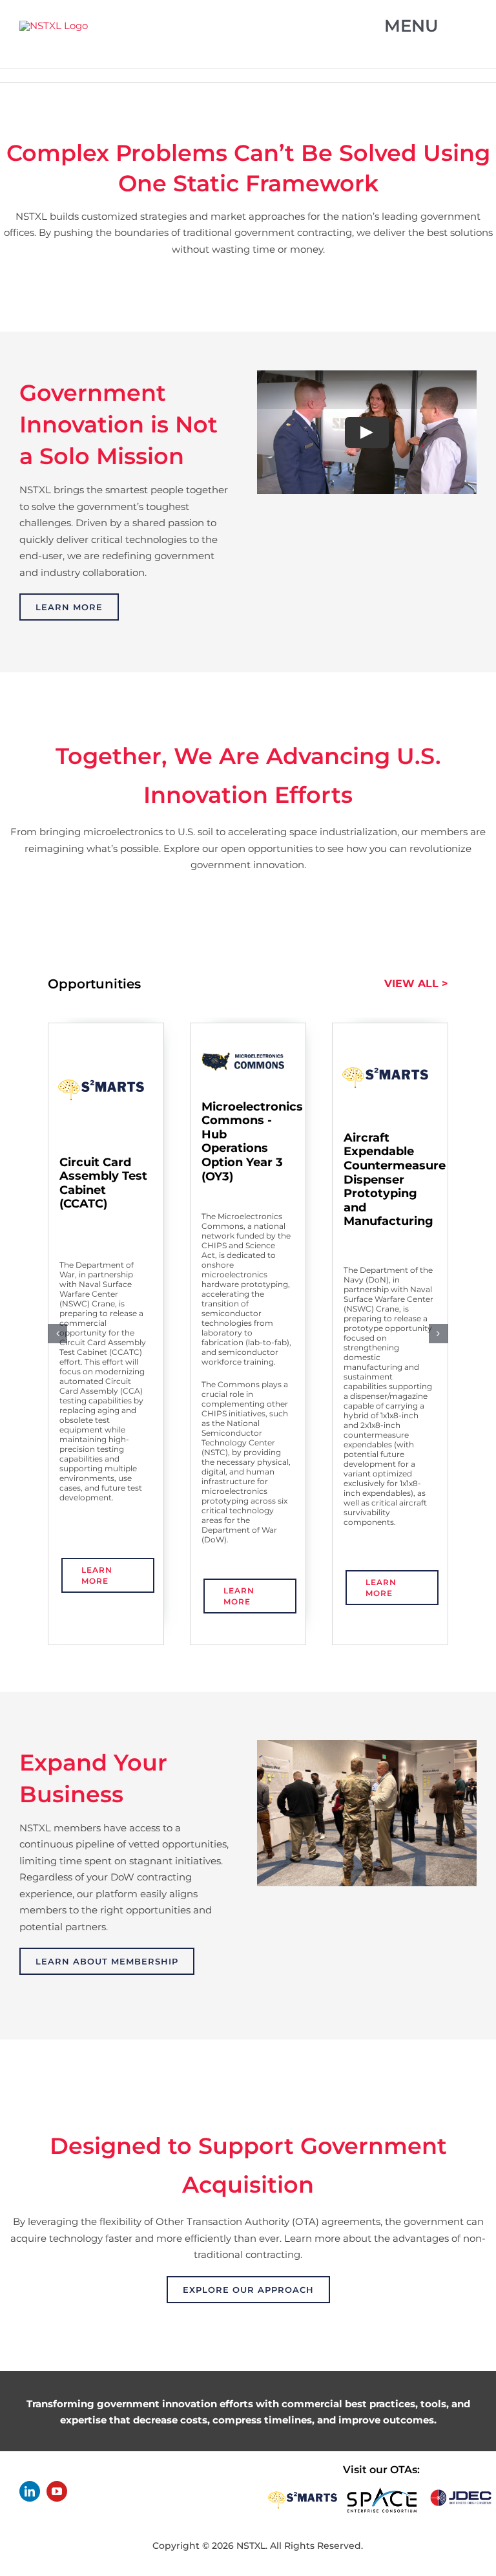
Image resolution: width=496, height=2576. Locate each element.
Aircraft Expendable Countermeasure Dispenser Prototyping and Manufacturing (395, 1180)
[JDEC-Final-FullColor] (461, 2492)
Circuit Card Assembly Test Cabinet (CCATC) (103, 1183)
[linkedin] (30, 2491)
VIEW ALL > (416, 984)
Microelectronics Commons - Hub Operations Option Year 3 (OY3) (252, 1142)
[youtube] (57, 2491)
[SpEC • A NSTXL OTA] (382, 2492)
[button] (57, 1334)
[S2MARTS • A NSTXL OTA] (303, 2492)
